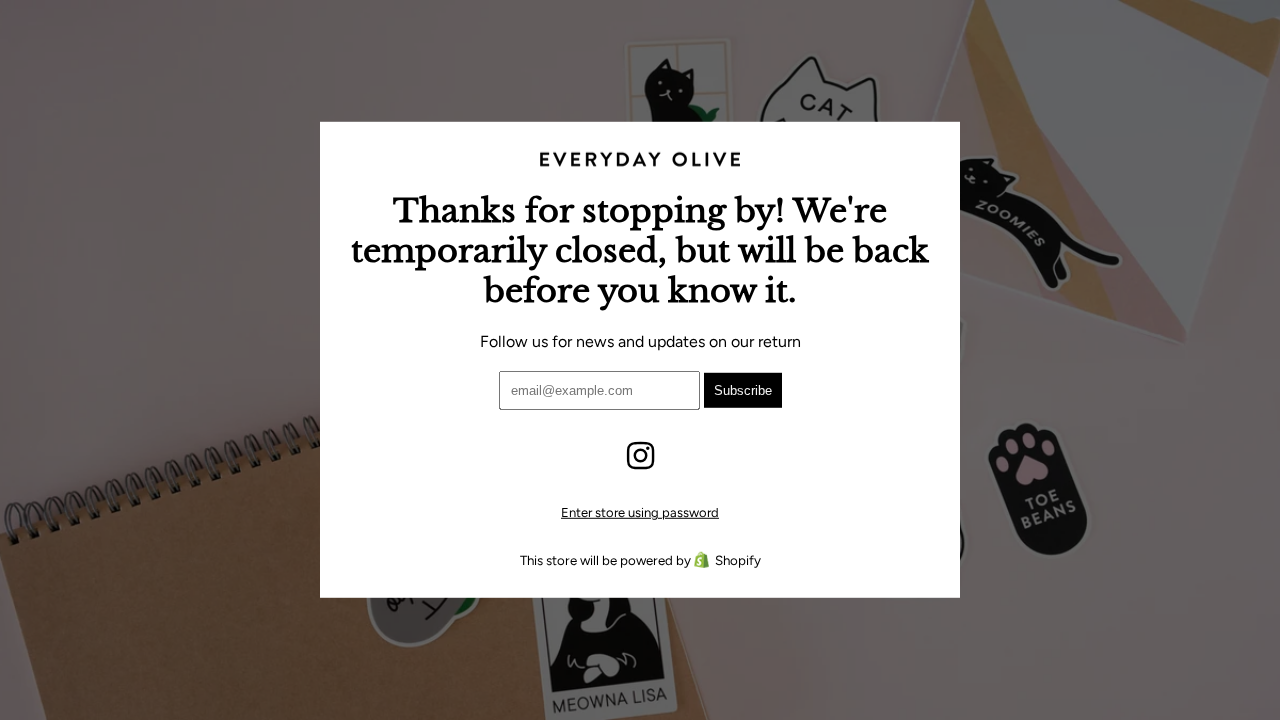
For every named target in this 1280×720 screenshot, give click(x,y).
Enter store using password (640, 512)
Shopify (738, 560)
